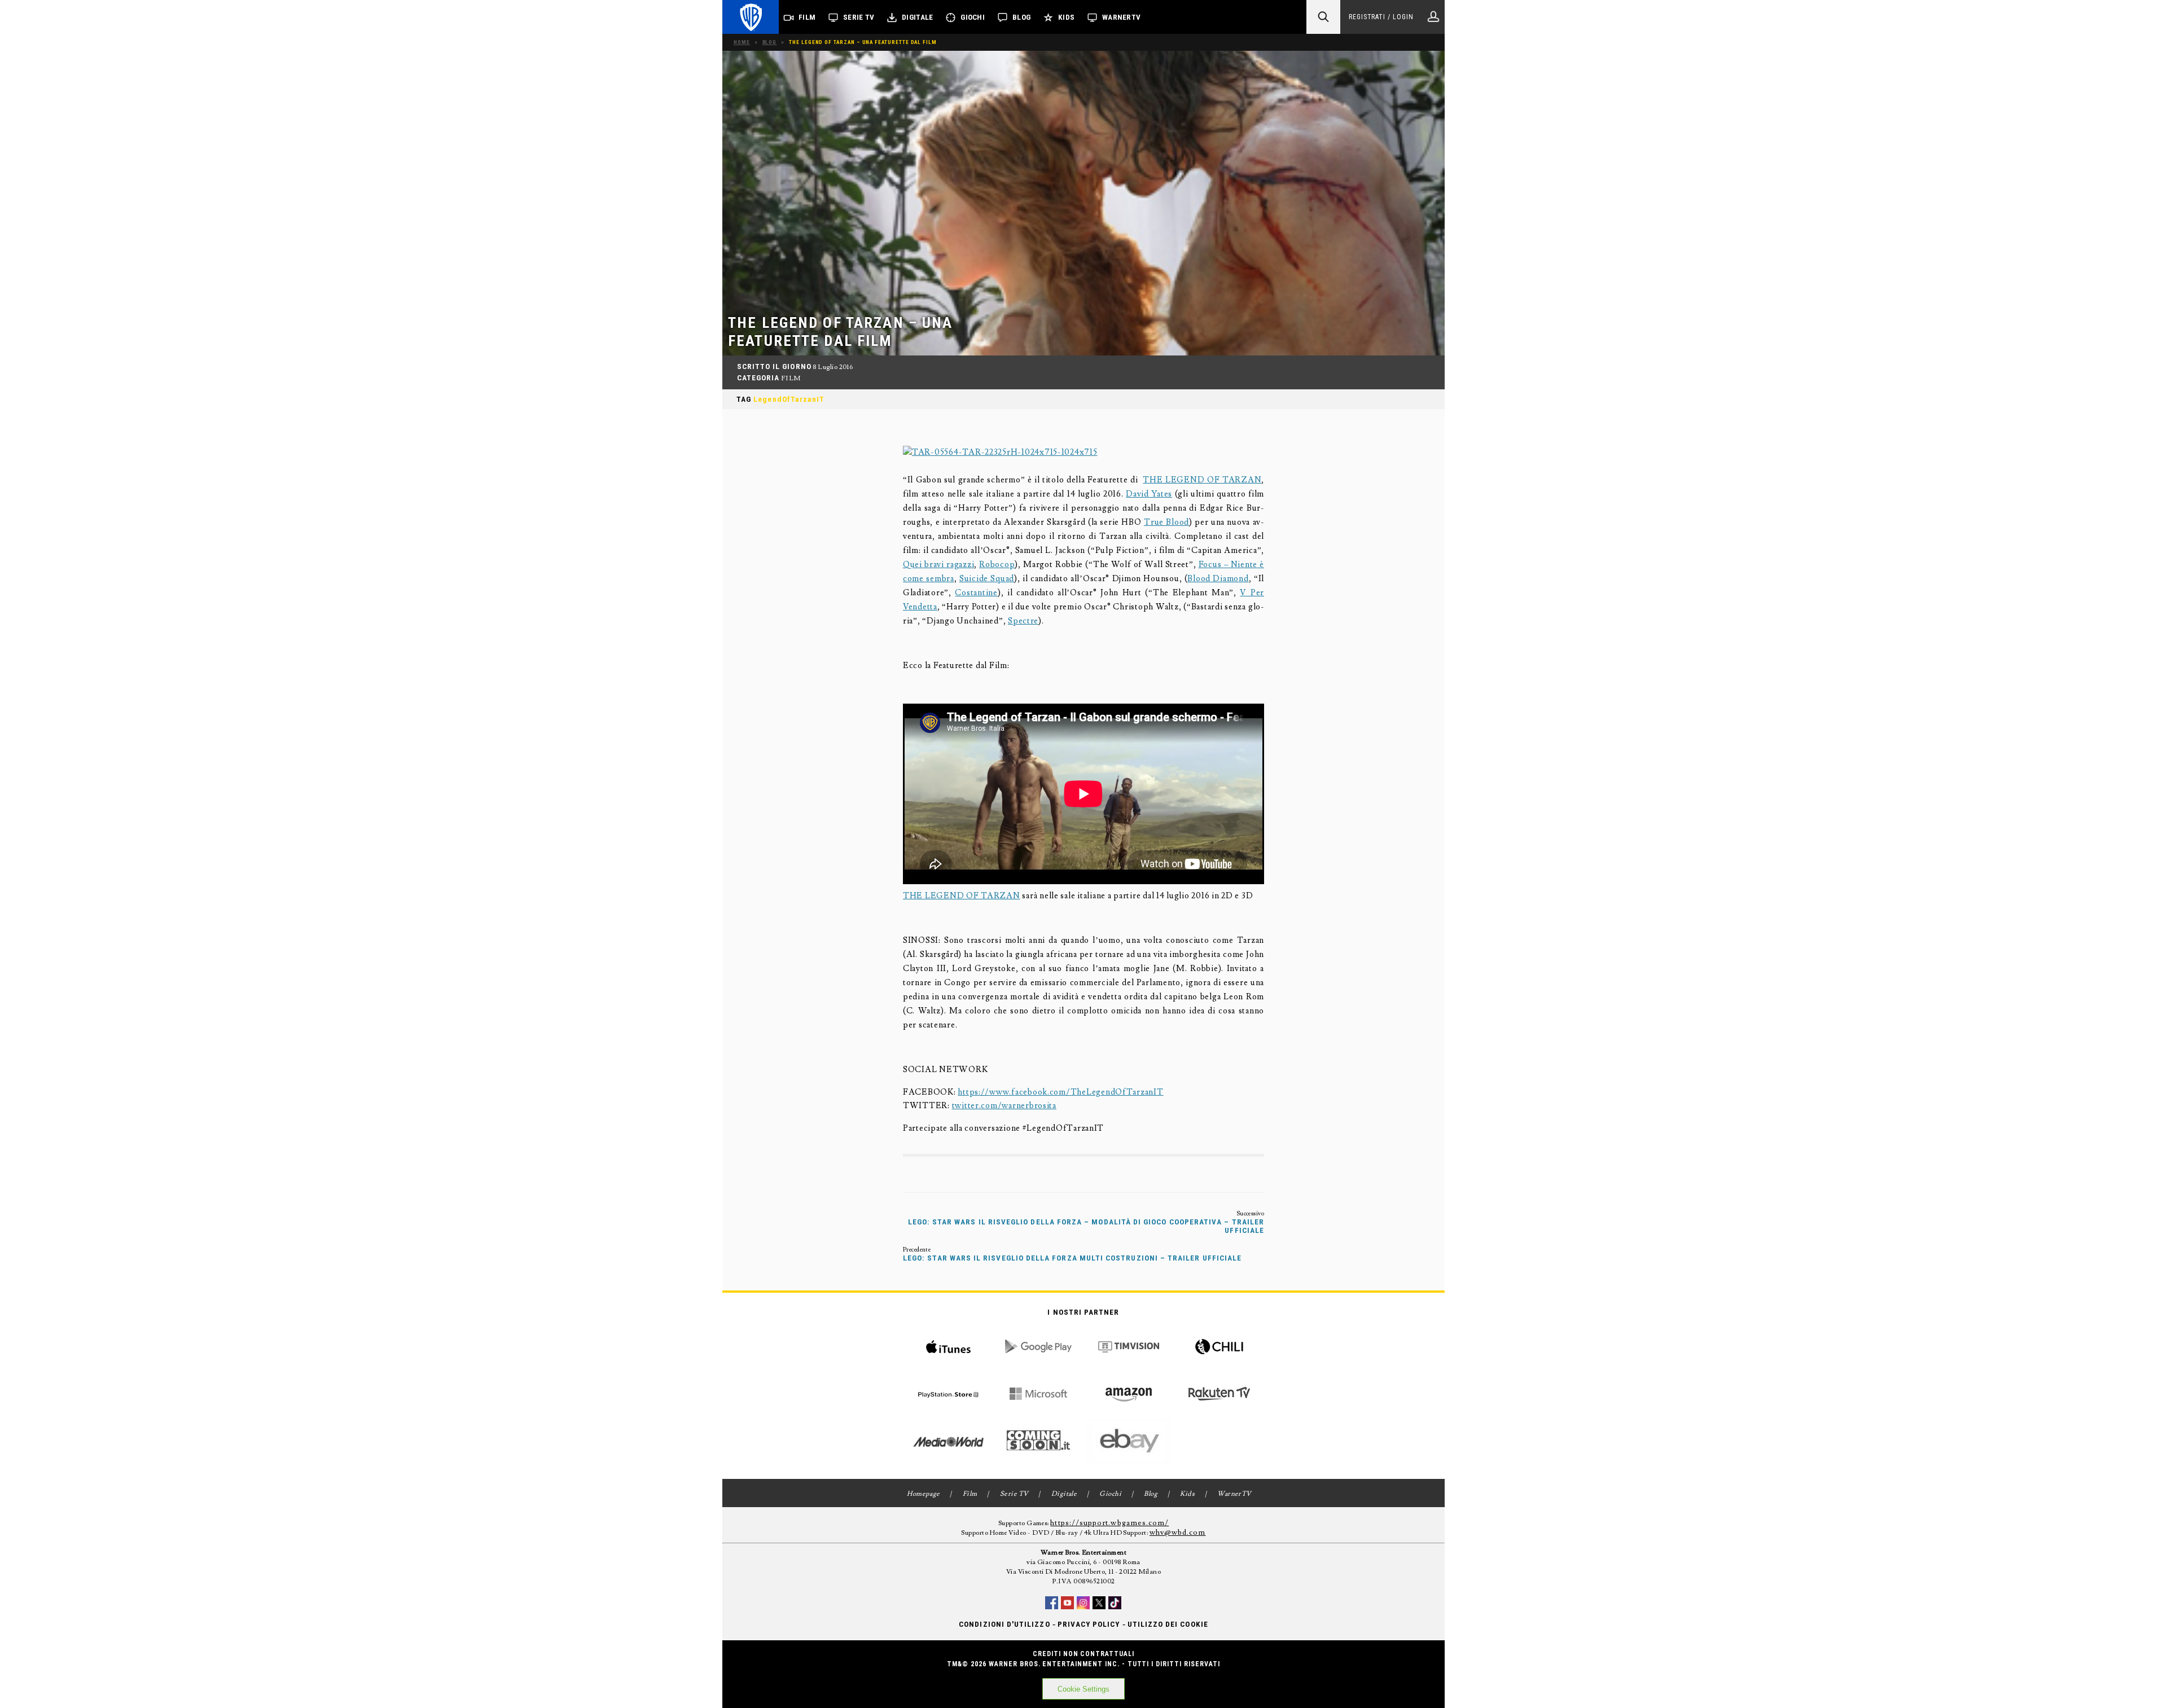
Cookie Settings (1083, 1689)
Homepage (924, 1494)
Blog (1021, 17)
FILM (791, 378)
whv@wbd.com (1178, 1533)
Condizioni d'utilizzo (1004, 1624)
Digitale (917, 17)
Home (742, 42)
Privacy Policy (1089, 1624)
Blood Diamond (1218, 579)
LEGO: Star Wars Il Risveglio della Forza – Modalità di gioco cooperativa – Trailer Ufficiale (1086, 1226)
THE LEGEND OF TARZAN (1202, 480)
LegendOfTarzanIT (789, 399)
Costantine (976, 593)
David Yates (1149, 494)
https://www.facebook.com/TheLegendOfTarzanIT (1060, 1092)
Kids (1066, 17)
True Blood (1166, 522)
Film (807, 17)
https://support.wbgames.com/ (1109, 1523)
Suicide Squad (987, 579)
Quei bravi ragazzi (938, 565)
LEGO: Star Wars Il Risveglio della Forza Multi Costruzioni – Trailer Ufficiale (1072, 1258)
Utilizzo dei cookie (1168, 1624)
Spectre (1023, 621)
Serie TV (859, 17)
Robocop (997, 565)
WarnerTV (1121, 17)
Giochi (973, 17)
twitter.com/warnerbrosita (1004, 1106)
